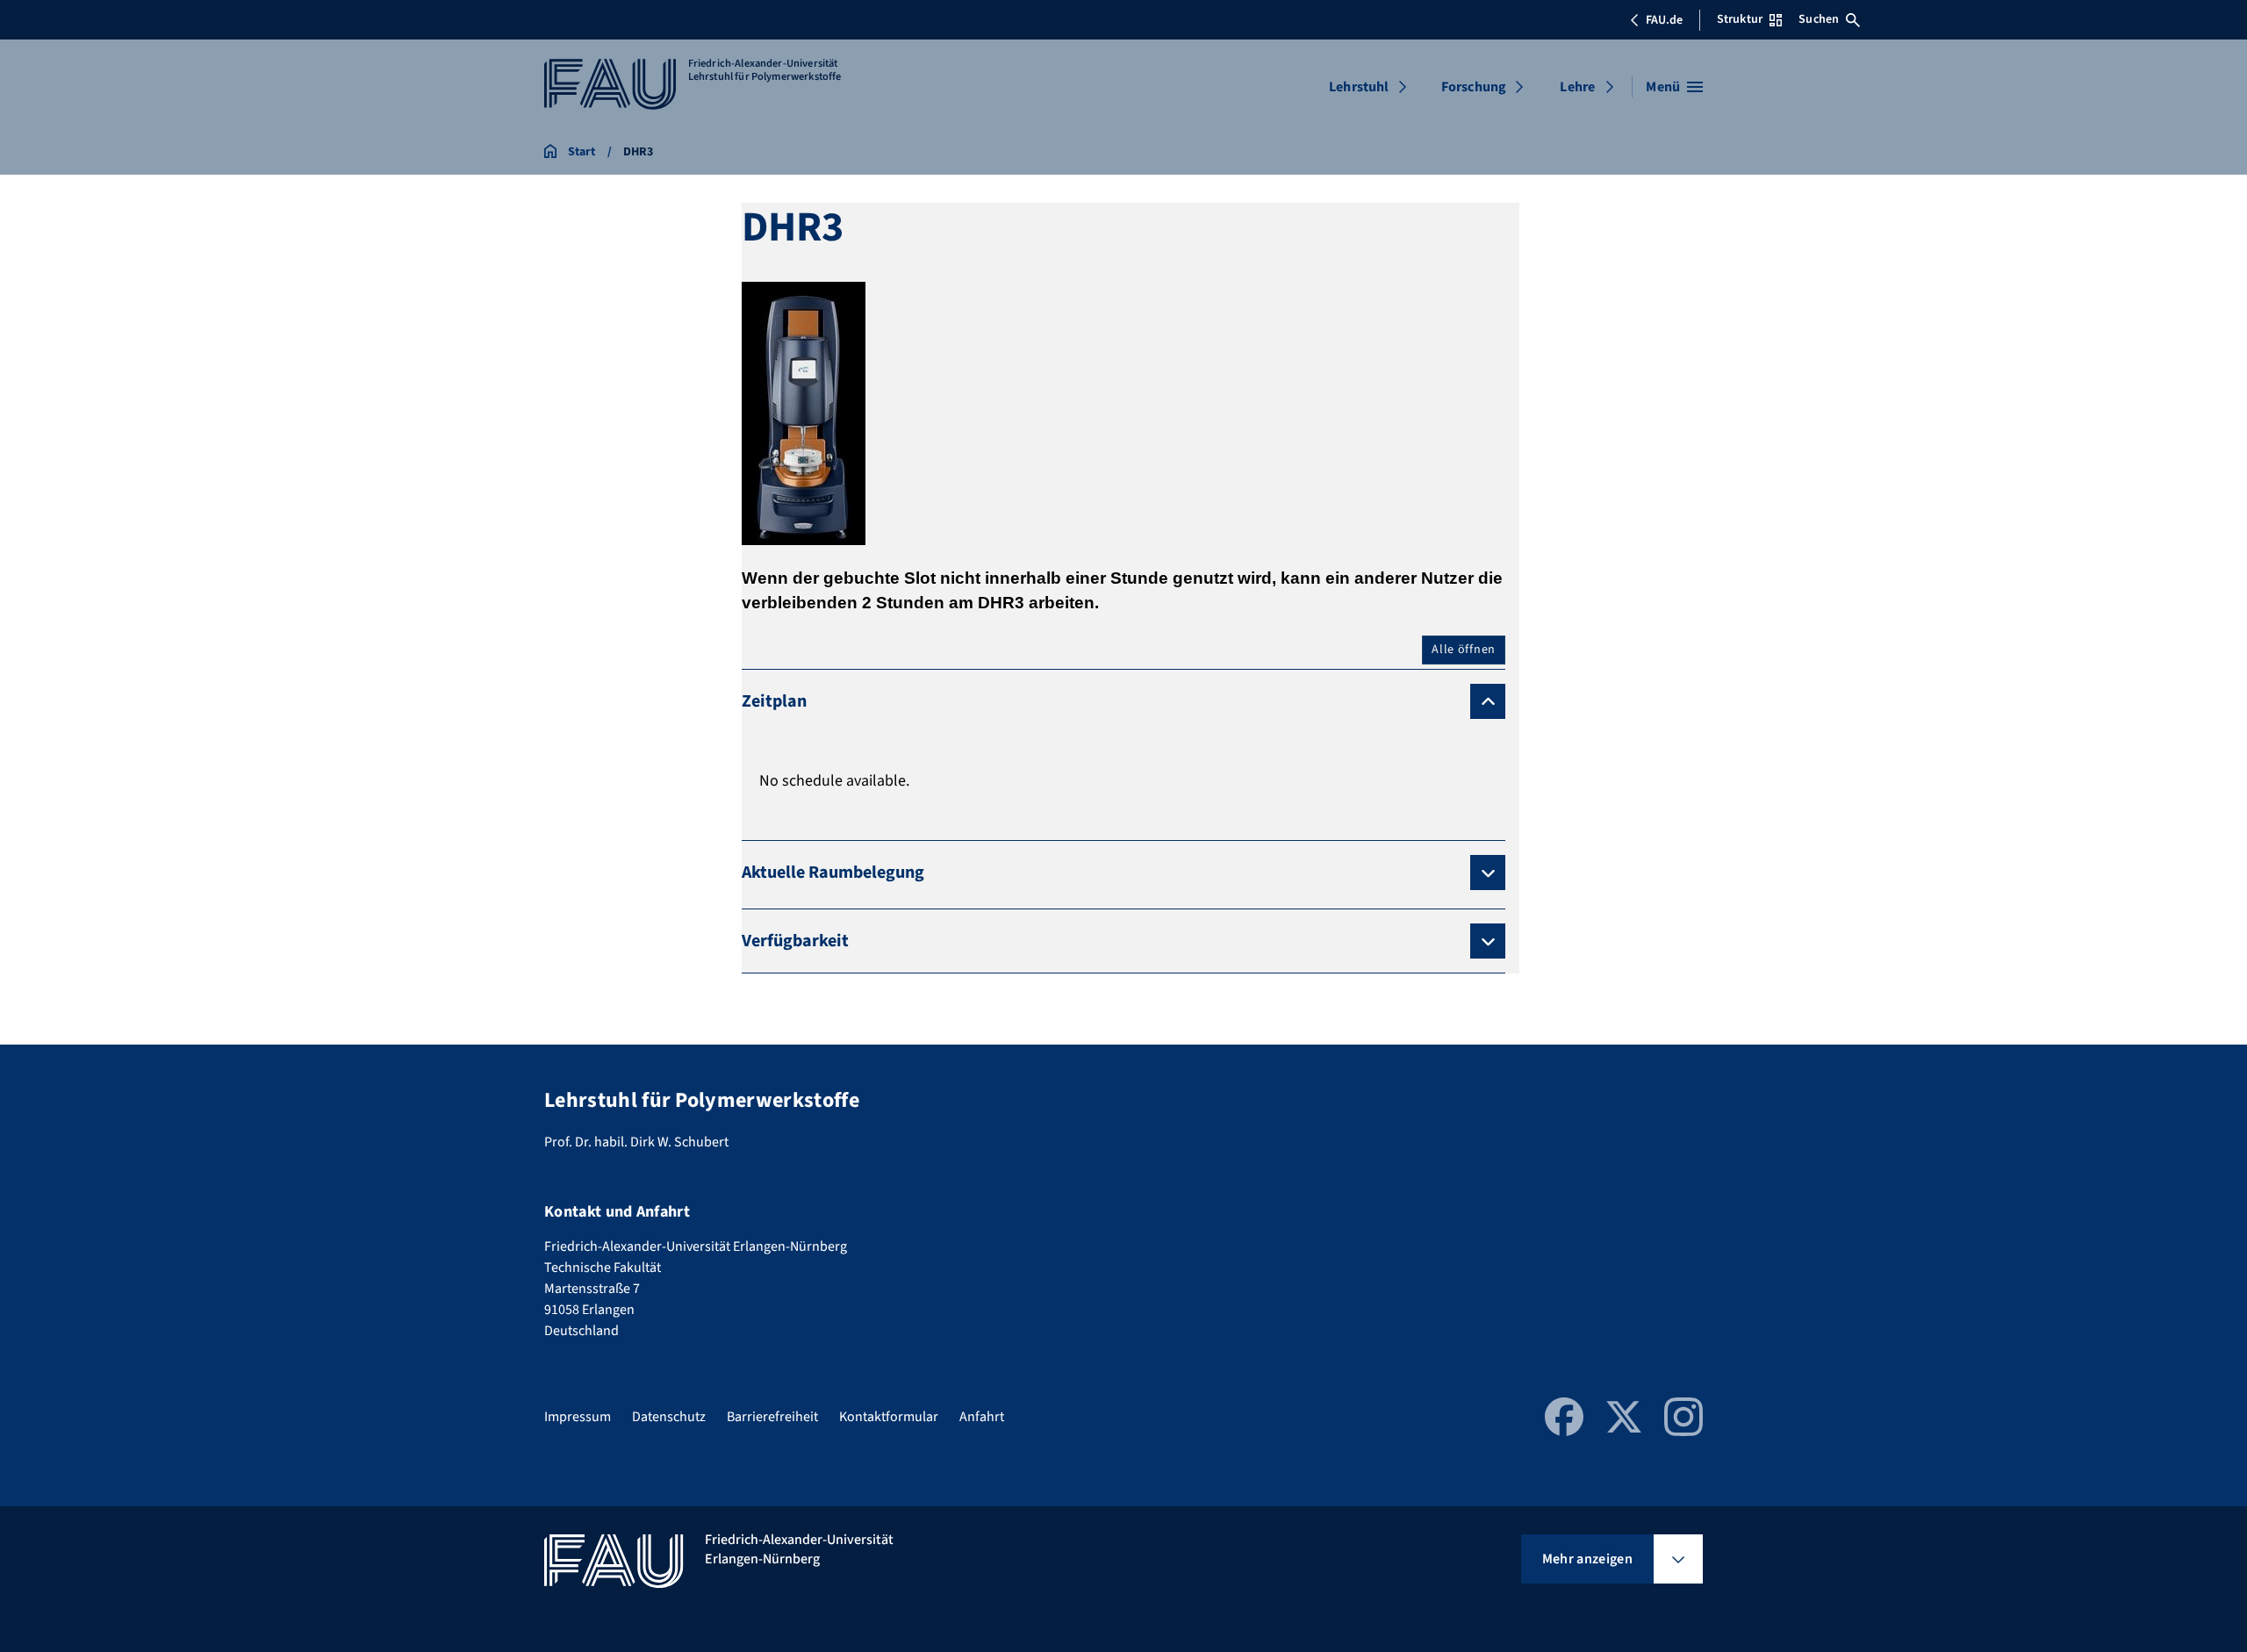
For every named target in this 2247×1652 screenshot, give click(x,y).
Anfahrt (982, 1417)
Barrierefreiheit (772, 1417)
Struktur (1740, 19)
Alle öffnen (1464, 650)
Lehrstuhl (1359, 87)
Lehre (1577, 87)
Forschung (1474, 87)
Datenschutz (669, 1417)
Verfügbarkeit (795, 941)
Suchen (1819, 19)
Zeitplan (774, 701)
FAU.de (1664, 20)
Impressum (578, 1417)
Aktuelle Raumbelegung (833, 873)
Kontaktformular (889, 1417)
